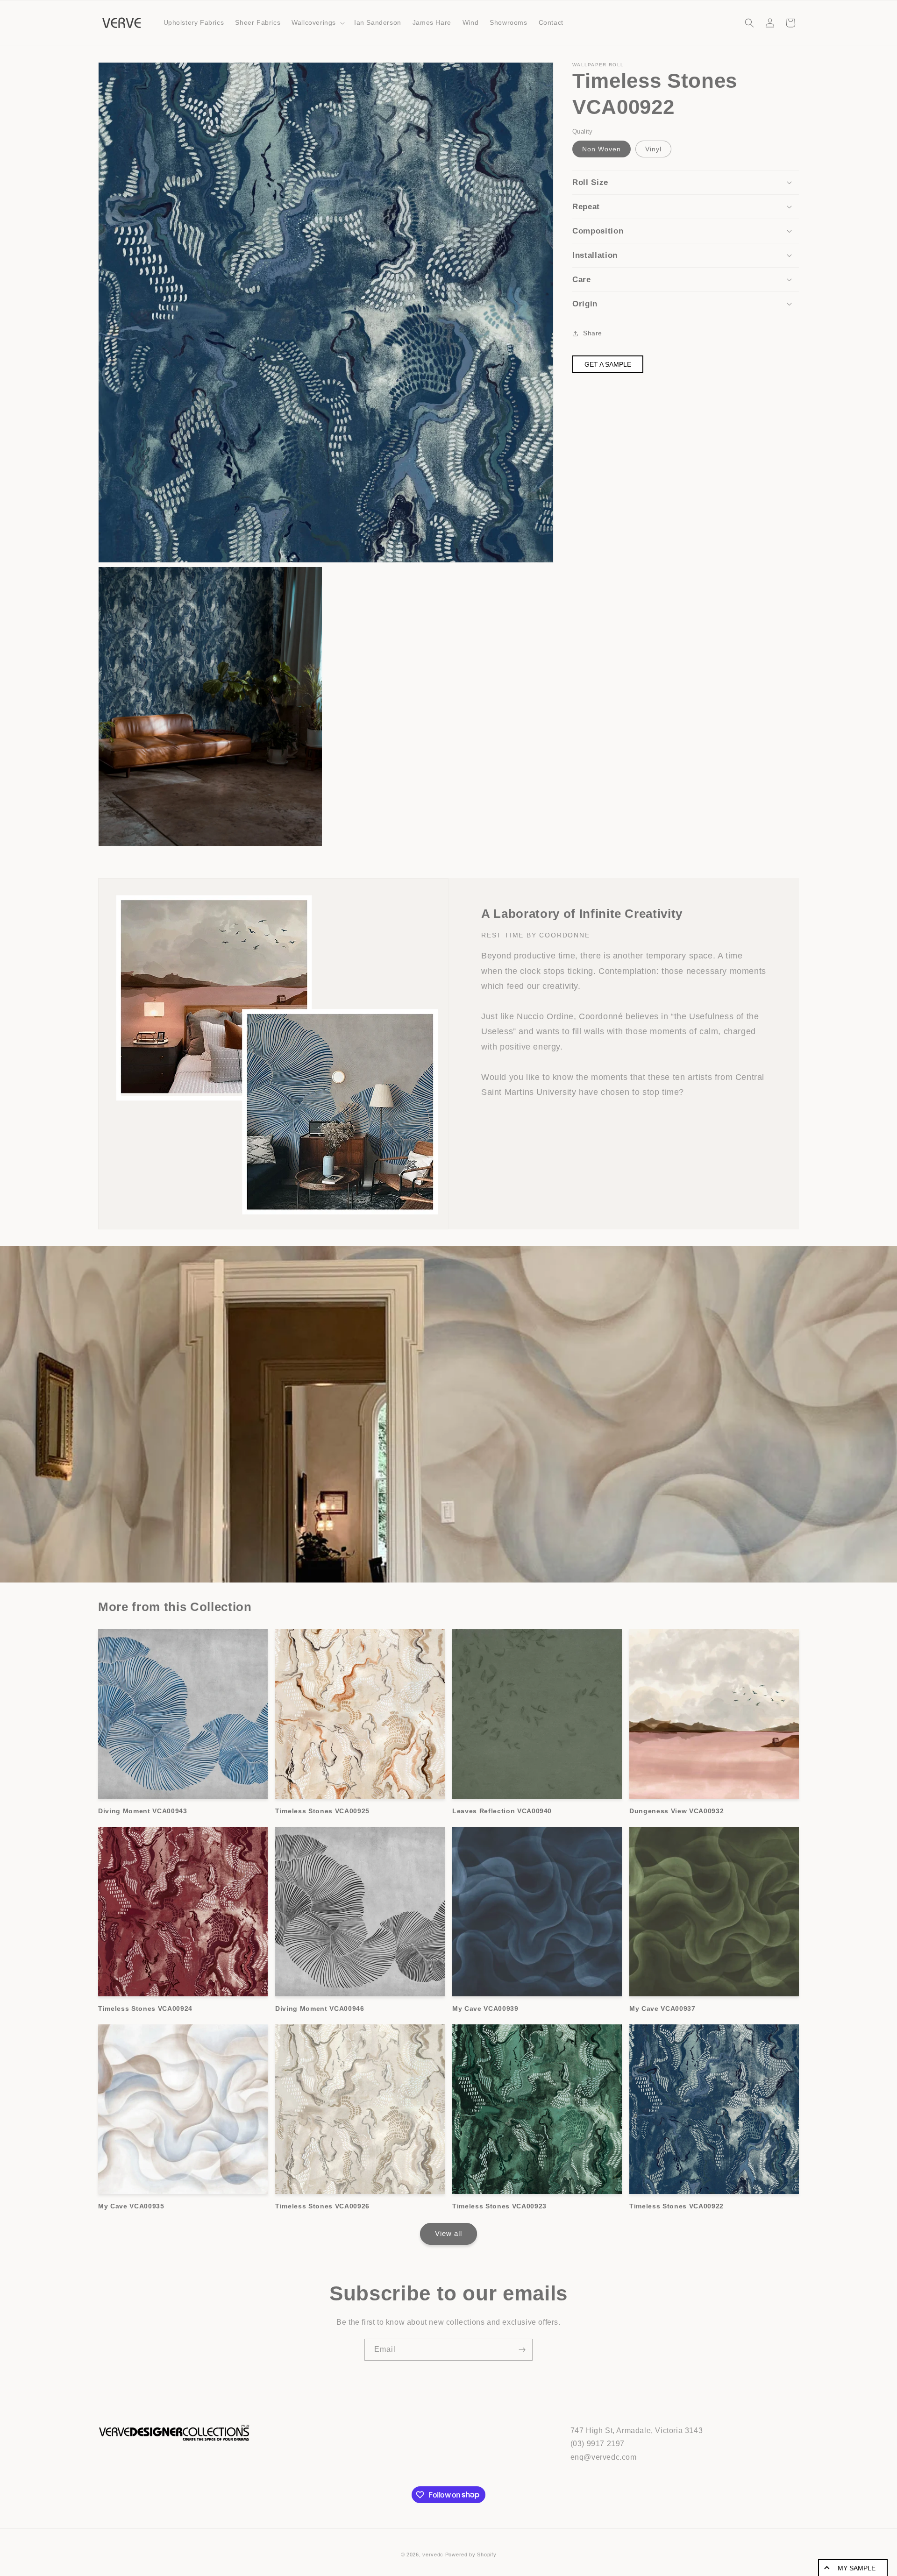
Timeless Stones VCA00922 (676, 2206)
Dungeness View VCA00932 (676, 1811)
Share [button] (593, 333)
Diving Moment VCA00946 (320, 2008)
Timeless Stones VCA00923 (499, 2206)
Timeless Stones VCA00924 (145, 2008)
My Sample (857, 2568)
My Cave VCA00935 (131, 2206)
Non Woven (602, 149)
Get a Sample (608, 364)
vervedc (433, 2555)
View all (448, 2234)
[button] (317, 22)
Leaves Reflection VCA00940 (502, 1811)
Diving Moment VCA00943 (143, 1811)
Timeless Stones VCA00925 (322, 1811)
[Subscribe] (522, 2350)
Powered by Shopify (471, 2555)
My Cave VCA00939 (485, 2008)
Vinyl (653, 149)
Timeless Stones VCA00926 (322, 2206)
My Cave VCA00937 (662, 2008)
